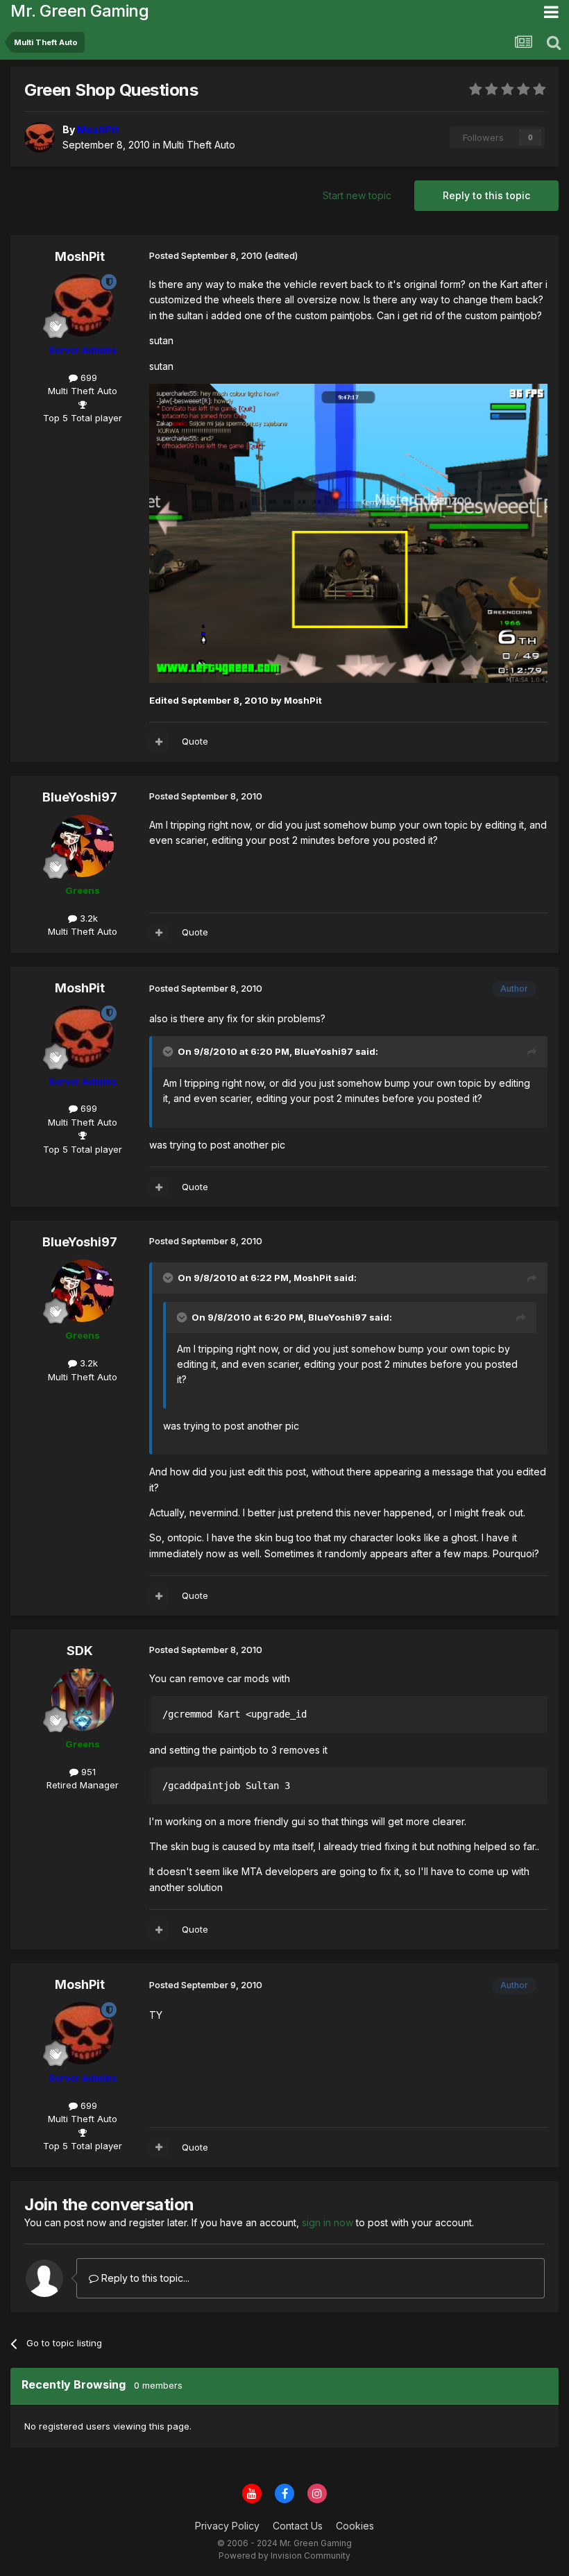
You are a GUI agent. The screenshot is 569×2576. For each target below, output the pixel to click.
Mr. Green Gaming (79, 11)
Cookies (355, 2526)
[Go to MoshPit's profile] (40, 137)
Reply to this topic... (144, 2278)
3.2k (87, 918)
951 (87, 1772)
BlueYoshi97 (80, 797)
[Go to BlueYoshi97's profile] (83, 846)
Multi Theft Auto (199, 145)
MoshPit (80, 256)
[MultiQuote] (159, 742)
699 (87, 378)
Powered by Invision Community (284, 2556)
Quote (195, 741)
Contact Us (298, 2526)
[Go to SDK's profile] (83, 1700)
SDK (80, 1651)
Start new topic (357, 195)
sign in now (328, 2222)
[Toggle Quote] (169, 1051)
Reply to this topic (486, 195)
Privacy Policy (227, 2526)
